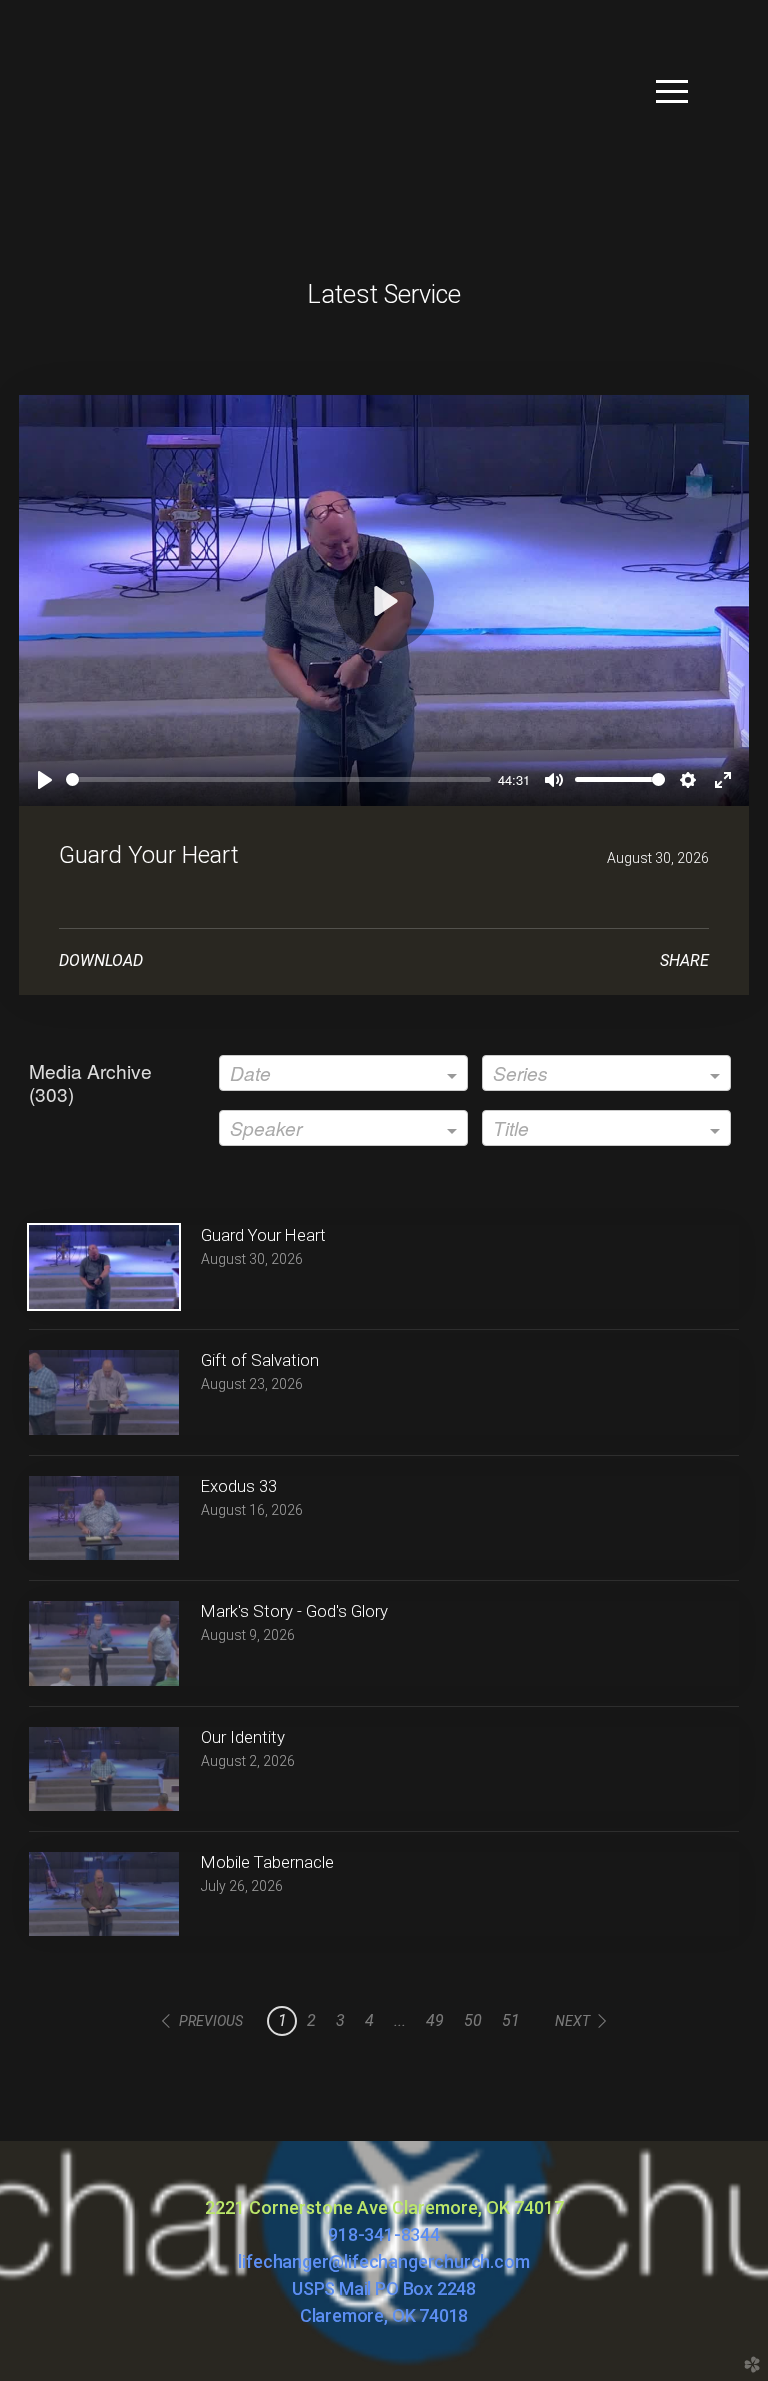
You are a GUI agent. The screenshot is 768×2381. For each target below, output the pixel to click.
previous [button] (211, 2021)
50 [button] (473, 2020)
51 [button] (511, 2020)
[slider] (278, 779)
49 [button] (435, 2020)
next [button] (572, 2021)
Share (684, 960)
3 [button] (340, 2020)
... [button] (400, 2020)
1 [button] (282, 2020)
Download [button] (101, 960)
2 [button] (311, 2020)
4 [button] (369, 2020)
